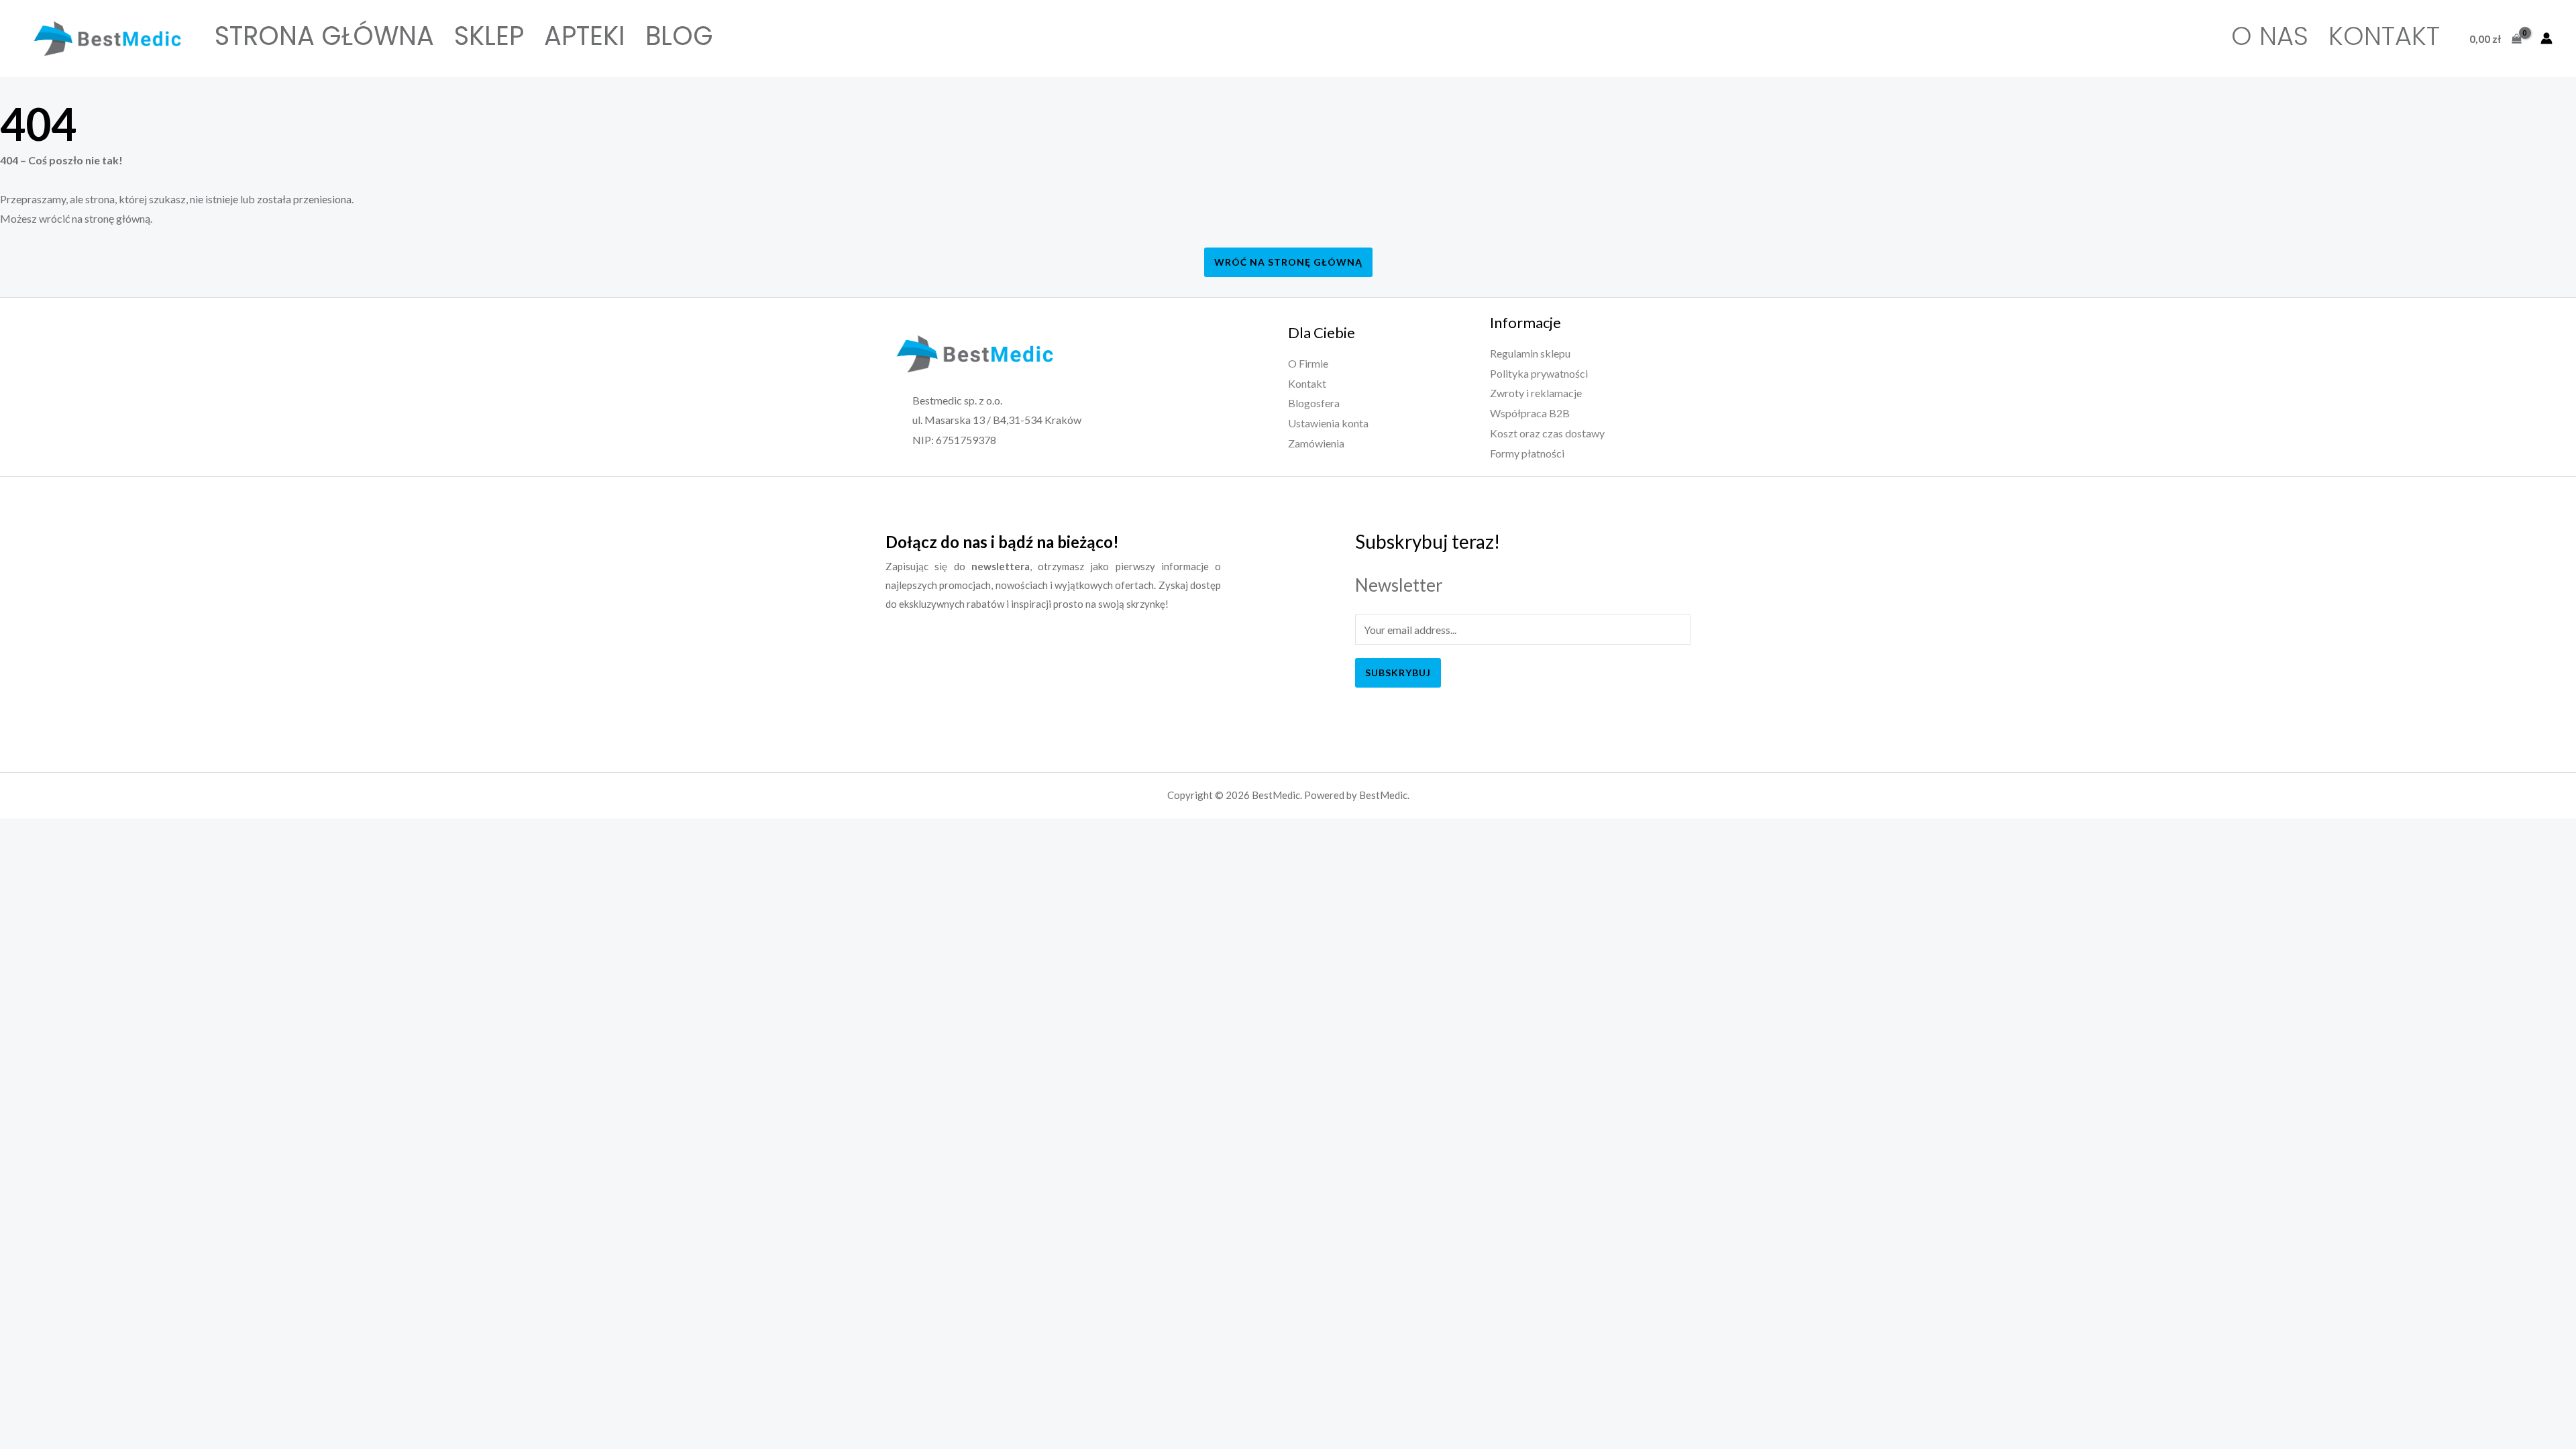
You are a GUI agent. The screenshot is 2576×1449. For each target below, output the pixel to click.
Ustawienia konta (1328, 423)
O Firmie (1308, 363)
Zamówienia (1316, 443)
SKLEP (489, 36)
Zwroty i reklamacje (1536, 393)
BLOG (679, 36)
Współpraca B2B (1530, 413)
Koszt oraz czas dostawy (1547, 433)
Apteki (585, 36)
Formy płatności (1527, 453)
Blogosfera (1314, 403)
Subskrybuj (1398, 673)
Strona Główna (324, 36)
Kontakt (2384, 36)
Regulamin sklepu (1530, 353)
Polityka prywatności (1539, 373)
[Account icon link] (2546, 38)
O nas (2270, 36)
